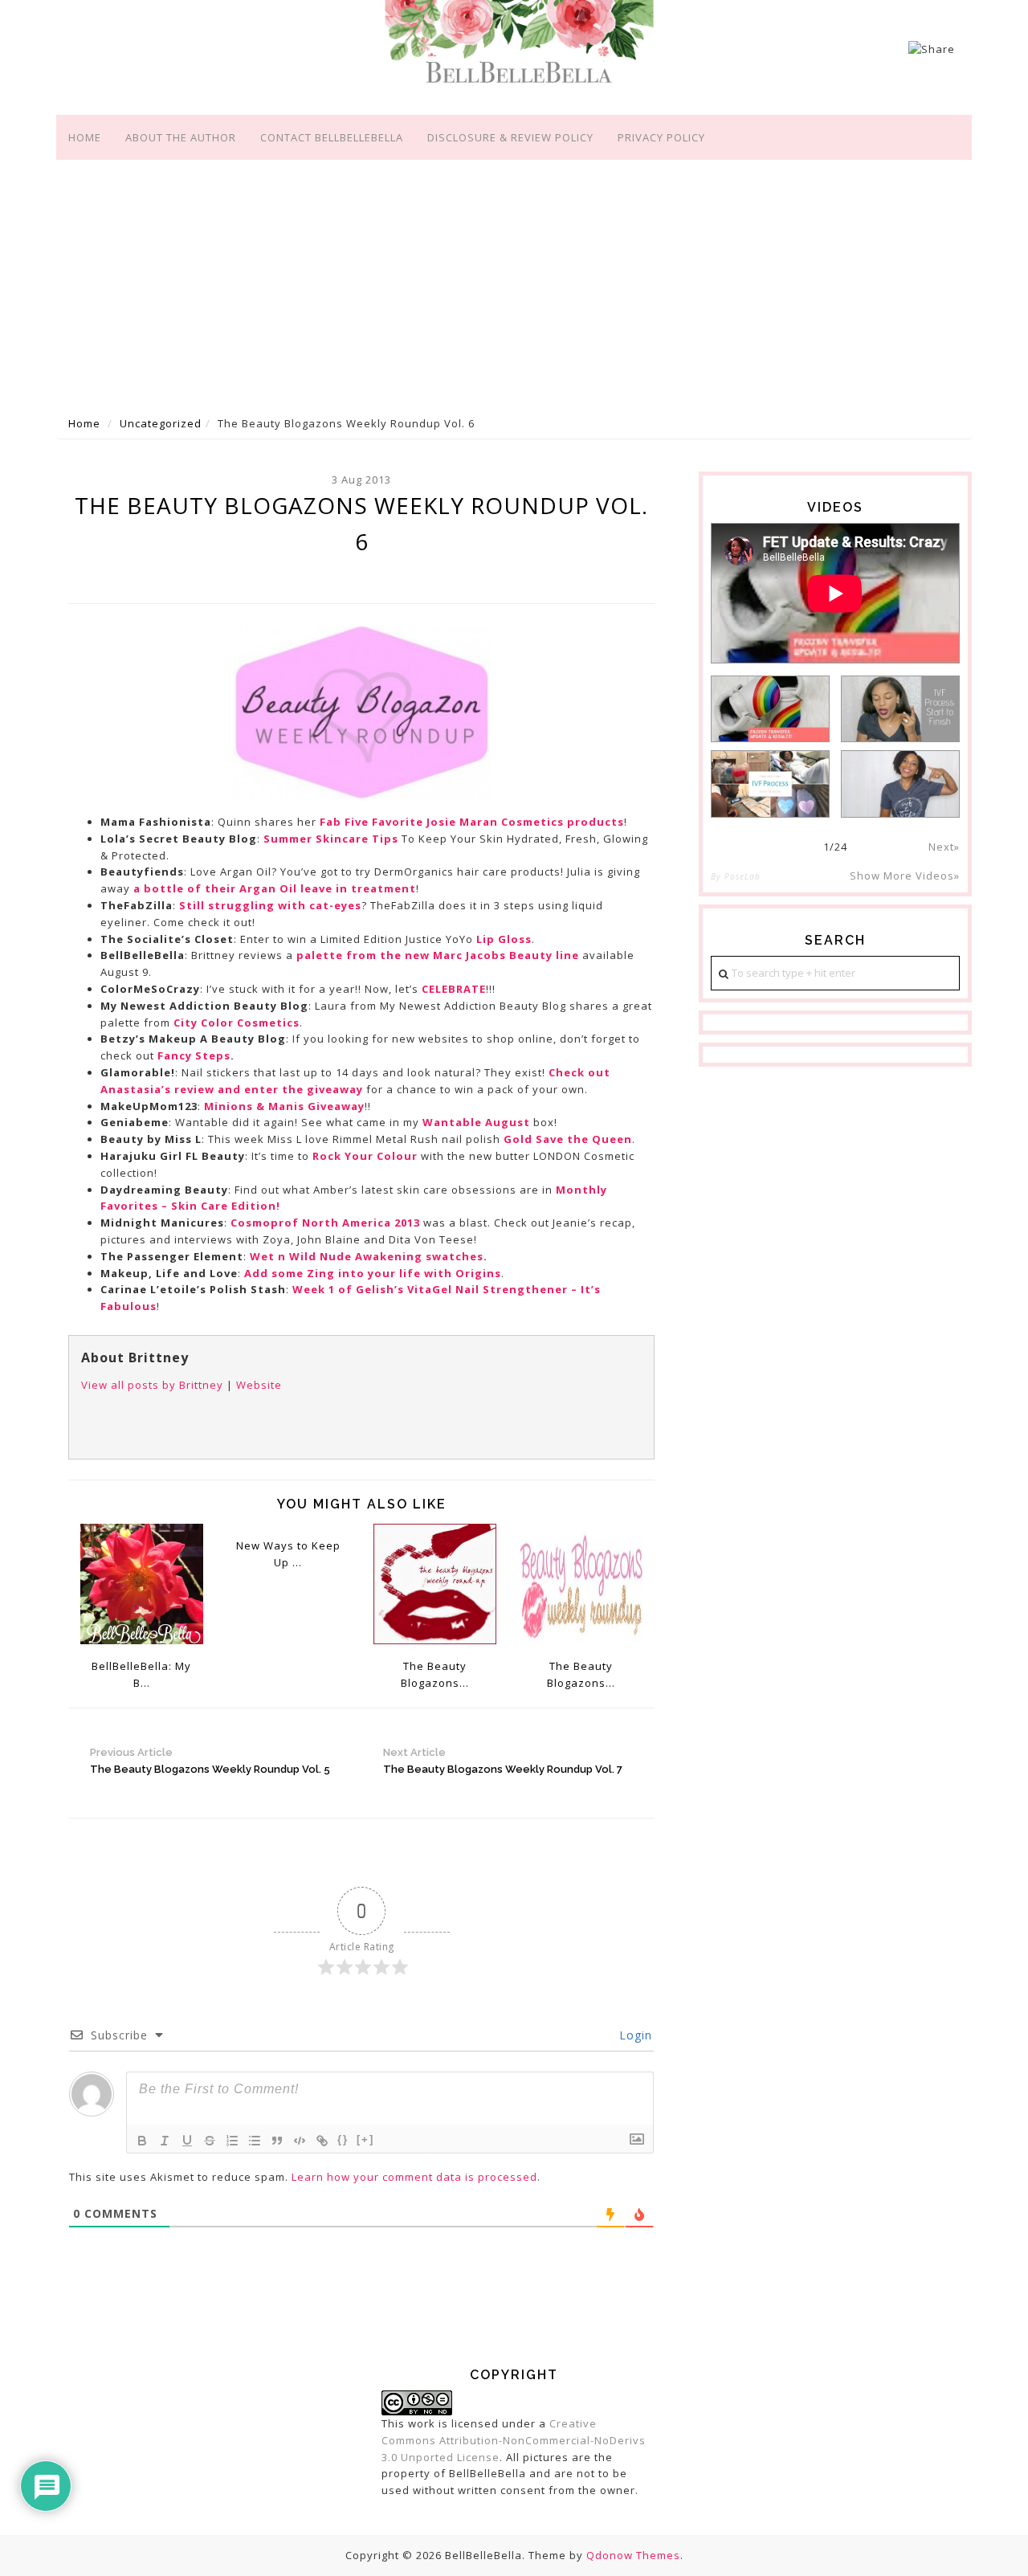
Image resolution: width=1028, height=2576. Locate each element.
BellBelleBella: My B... (141, 1674)
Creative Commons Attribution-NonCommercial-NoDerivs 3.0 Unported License (514, 2440)
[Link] (322, 2141)
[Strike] (210, 2141)
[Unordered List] (255, 2141)
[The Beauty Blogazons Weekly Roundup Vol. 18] (582, 1582)
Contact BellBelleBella (332, 137)
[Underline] (187, 2141)
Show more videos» (905, 876)
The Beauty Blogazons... (435, 1674)
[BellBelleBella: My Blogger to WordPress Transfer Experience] (142, 1582)
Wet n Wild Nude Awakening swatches (367, 1256)
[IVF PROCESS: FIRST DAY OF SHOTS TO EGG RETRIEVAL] (770, 784)
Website (259, 1385)
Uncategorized (161, 423)
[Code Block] (300, 2141)
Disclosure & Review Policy (510, 137)
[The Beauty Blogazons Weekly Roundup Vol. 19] (435, 1582)
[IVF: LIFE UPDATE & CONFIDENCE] (900, 784)
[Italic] (165, 2141)
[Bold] (142, 2141)
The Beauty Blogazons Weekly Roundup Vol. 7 (503, 1761)
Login (634, 2035)
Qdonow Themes (633, 2555)
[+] (365, 2139)
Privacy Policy (661, 137)
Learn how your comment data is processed (414, 2177)
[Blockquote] (277, 2141)
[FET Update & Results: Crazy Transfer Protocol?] (770, 709)
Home (85, 137)
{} (343, 2139)
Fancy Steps (194, 1055)
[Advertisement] (514, 284)
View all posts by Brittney (152, 1385)
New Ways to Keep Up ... (288, 1554)
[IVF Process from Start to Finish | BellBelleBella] (900, 709)
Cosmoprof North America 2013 (325, 1223)
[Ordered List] (232, 2141)
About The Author (181, 137)
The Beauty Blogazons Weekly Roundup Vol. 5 (210, 1761)
